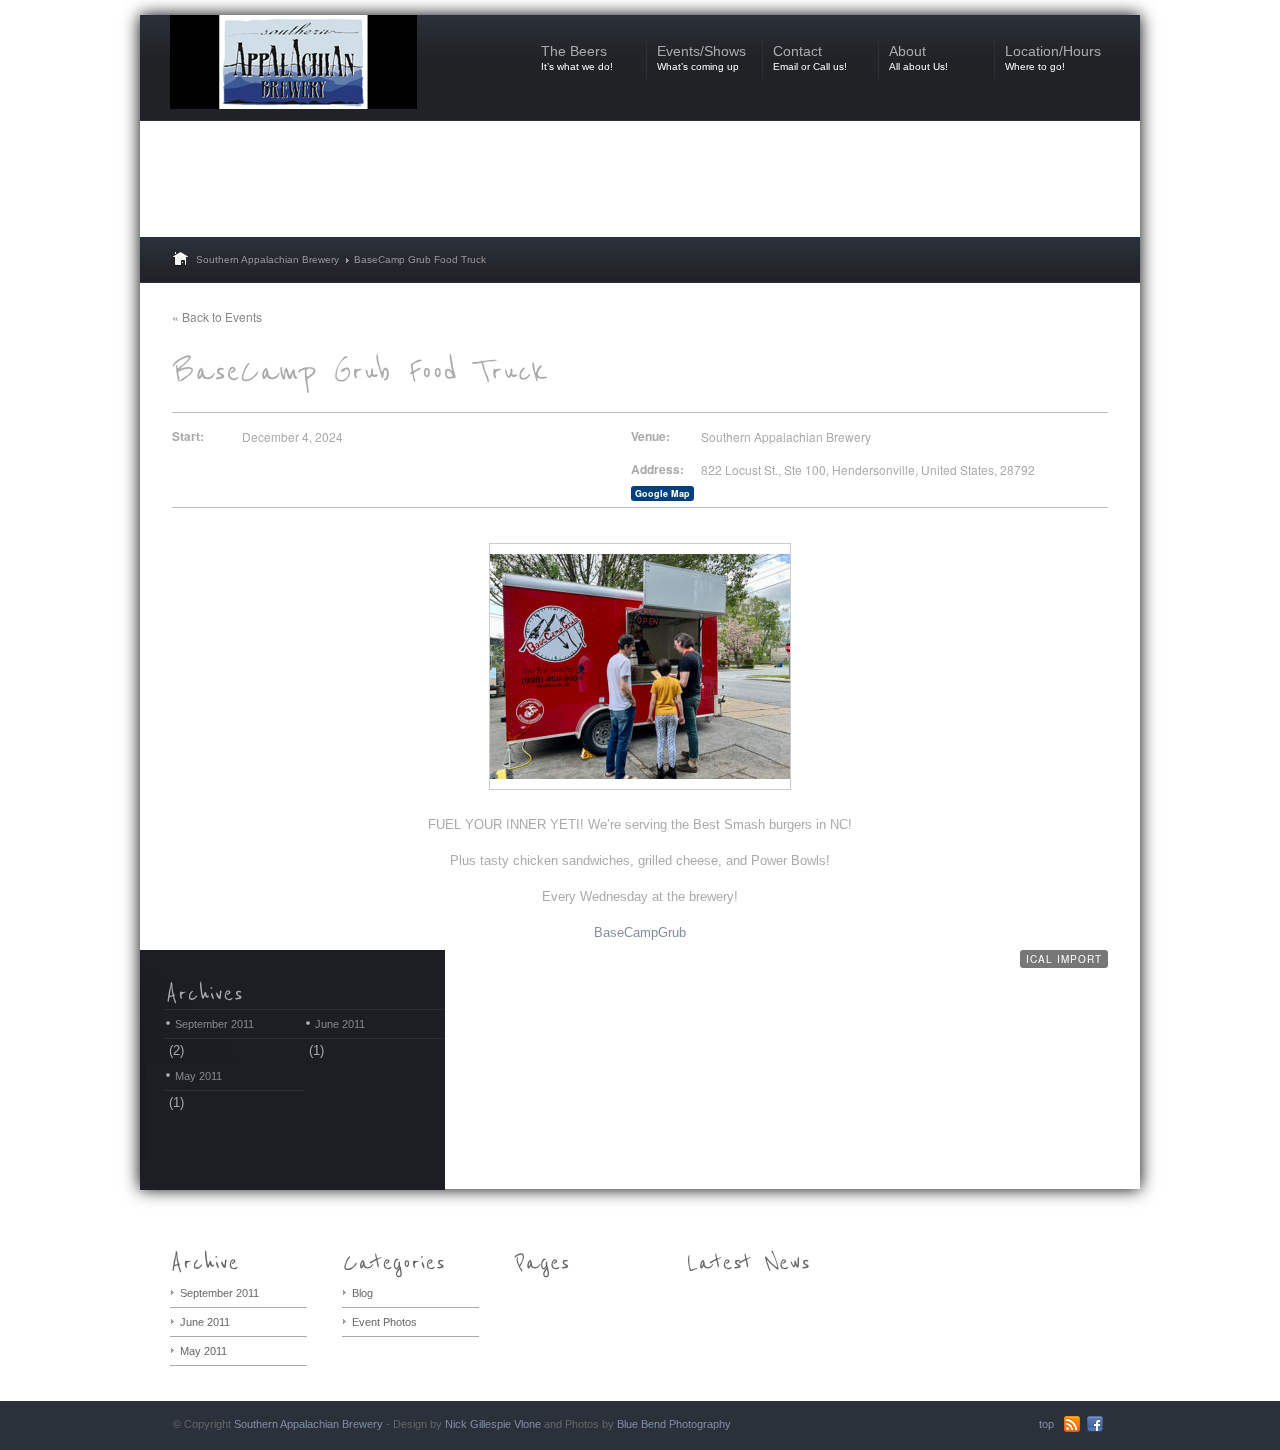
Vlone (527, 1424)
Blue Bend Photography (674, 1424)
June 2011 (340, 1024)
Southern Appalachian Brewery (267, 259)
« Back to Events (217, 316)
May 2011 (198, 1076)
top (1046, 1424)
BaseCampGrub (640, 932)
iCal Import (1064, 959)
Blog (362, 1293)
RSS (1072, 1424)
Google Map (662, 493)
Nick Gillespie (478, 1424)
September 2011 (214, 1024)
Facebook (1095, 1424)
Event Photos (384, 1322)
